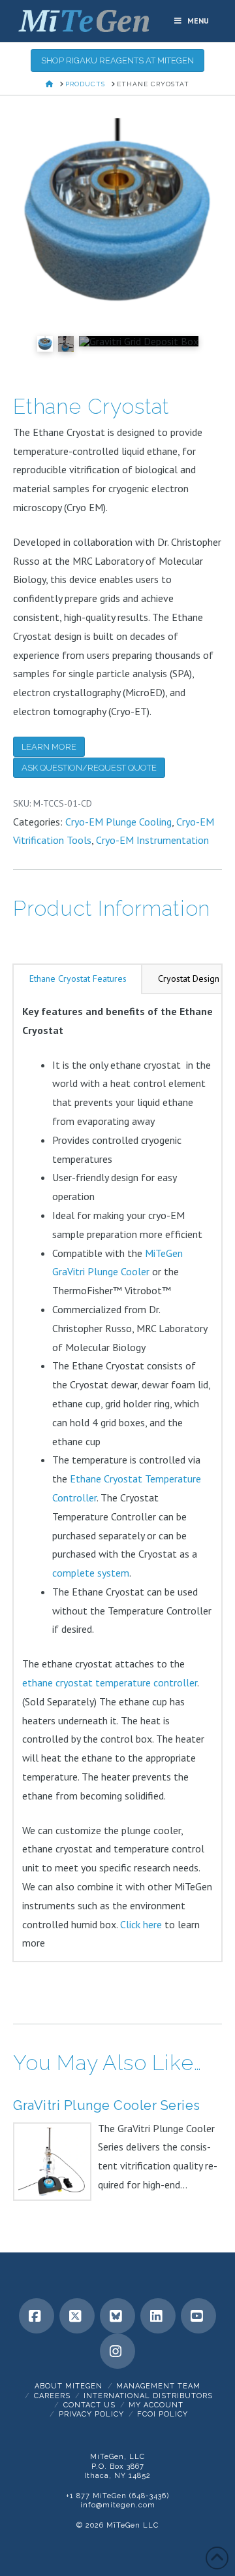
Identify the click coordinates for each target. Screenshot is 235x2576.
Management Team (158, 2386)
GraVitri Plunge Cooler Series (107, 2105)
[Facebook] (37, 2316)
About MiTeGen (69, 2386)
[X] (77, 2316)
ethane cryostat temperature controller (110, 1682)
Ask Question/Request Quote (89, 768)
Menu (198, 21)
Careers (52, 2396)
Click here (141, 1924)
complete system (91, 1573)
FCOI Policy (163, 2414)
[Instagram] (117, 2351)
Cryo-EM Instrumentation (152, 840)
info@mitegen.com (118, 2505)
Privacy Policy (91, 2414)
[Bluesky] (117, 2316)
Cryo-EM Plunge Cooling (118, 822)
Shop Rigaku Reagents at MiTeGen (117, 60)
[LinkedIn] (158, 2316)
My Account (156, 2405)
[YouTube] (198, 2316)
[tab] (77, 980)
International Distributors (148, 2396)
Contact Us (89, 2405)
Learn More (49, 747)
